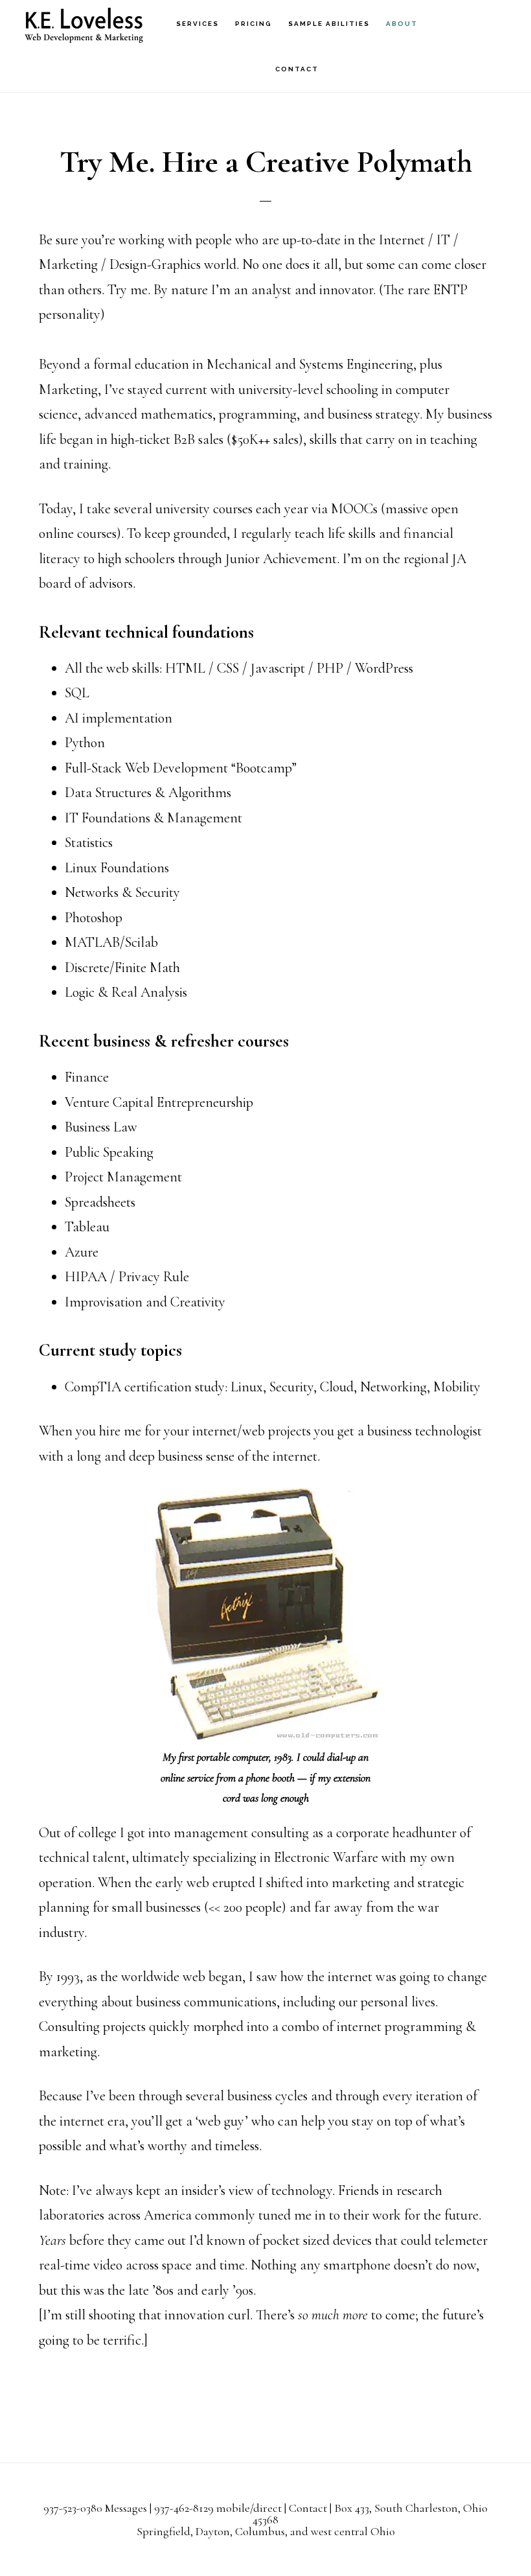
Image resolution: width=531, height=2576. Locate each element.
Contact (308, 2508)
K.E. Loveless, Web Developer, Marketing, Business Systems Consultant (84, 23)
